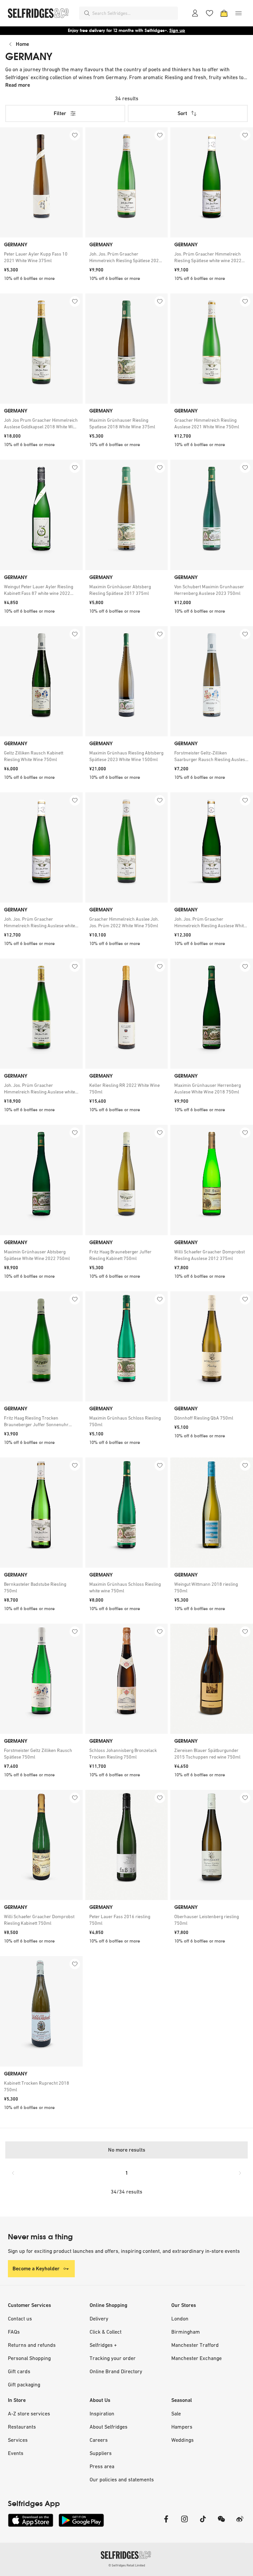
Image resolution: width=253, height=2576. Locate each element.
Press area (102, 2466)
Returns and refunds (32, 2345)
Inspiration (102, 2413)
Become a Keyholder (36, 2269)
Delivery (99, 2318)
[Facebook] (166, 2523)
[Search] (87, 13)
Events (16, 2453)
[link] (41, 257)
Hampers (182, 2427)
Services (18, 2440)
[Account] (195, 13)
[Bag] (224, 13)
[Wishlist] (210, 13)
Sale (176, 2413)
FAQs (14, 2332)
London (180, 2318)
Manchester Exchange (197, 2358)
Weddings (183, 2440)
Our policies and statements (122, 2479)
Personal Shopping (29, 2358)
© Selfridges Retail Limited (127, 2565)
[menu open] (239, 13)
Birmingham (186, 2332)
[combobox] (134, 13)
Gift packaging (24, 2384)
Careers (99, 2440)
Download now (165, 31)
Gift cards (19, 2371)
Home (22, 44)
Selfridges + (103, 2345)
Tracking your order (113, 2358)
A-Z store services (29, 2413)
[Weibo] (240, 2523)
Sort (182, 113)
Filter (60, 113)
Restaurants (22, 2427)
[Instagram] (184, 2523)
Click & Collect (106, 2332)
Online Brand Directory (116, 2371)
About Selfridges (109, 2427)
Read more (18, 85)
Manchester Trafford (195, 2345)
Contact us (20, 2318)
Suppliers (101, 2453)
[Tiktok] (203, 2523)
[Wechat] (221, 2523)
